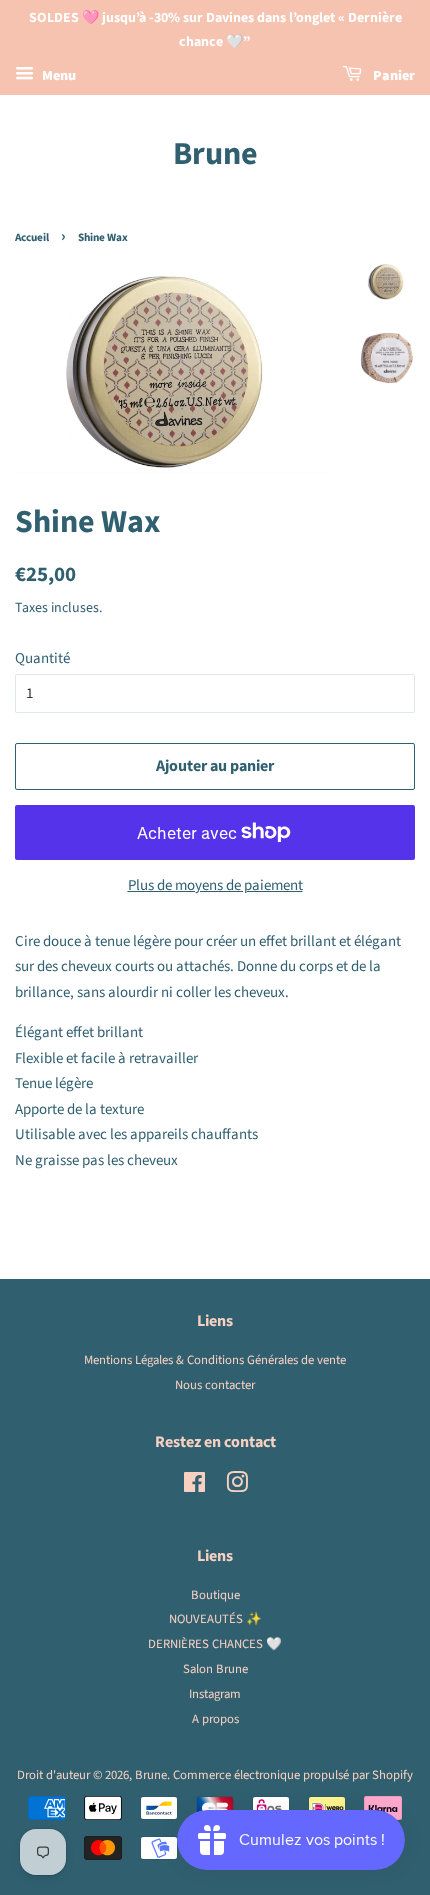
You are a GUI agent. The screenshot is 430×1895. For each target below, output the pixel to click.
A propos (215, 1719)
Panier (392, 76)
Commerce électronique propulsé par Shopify (293, 1775)
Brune (215, 154)
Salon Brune (215, 1669)
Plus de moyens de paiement (215, 885)
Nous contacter (215, 1385)
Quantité (42, 658)
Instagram (215, 1694)
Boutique (215, 1595)
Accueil (32, 237)
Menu (57, 76)
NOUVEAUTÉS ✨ (215, 1619)
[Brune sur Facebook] (194, 1487)
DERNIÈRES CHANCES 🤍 (215, 1644)
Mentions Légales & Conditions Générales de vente (215, 1360)
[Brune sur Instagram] (237, 1487)
